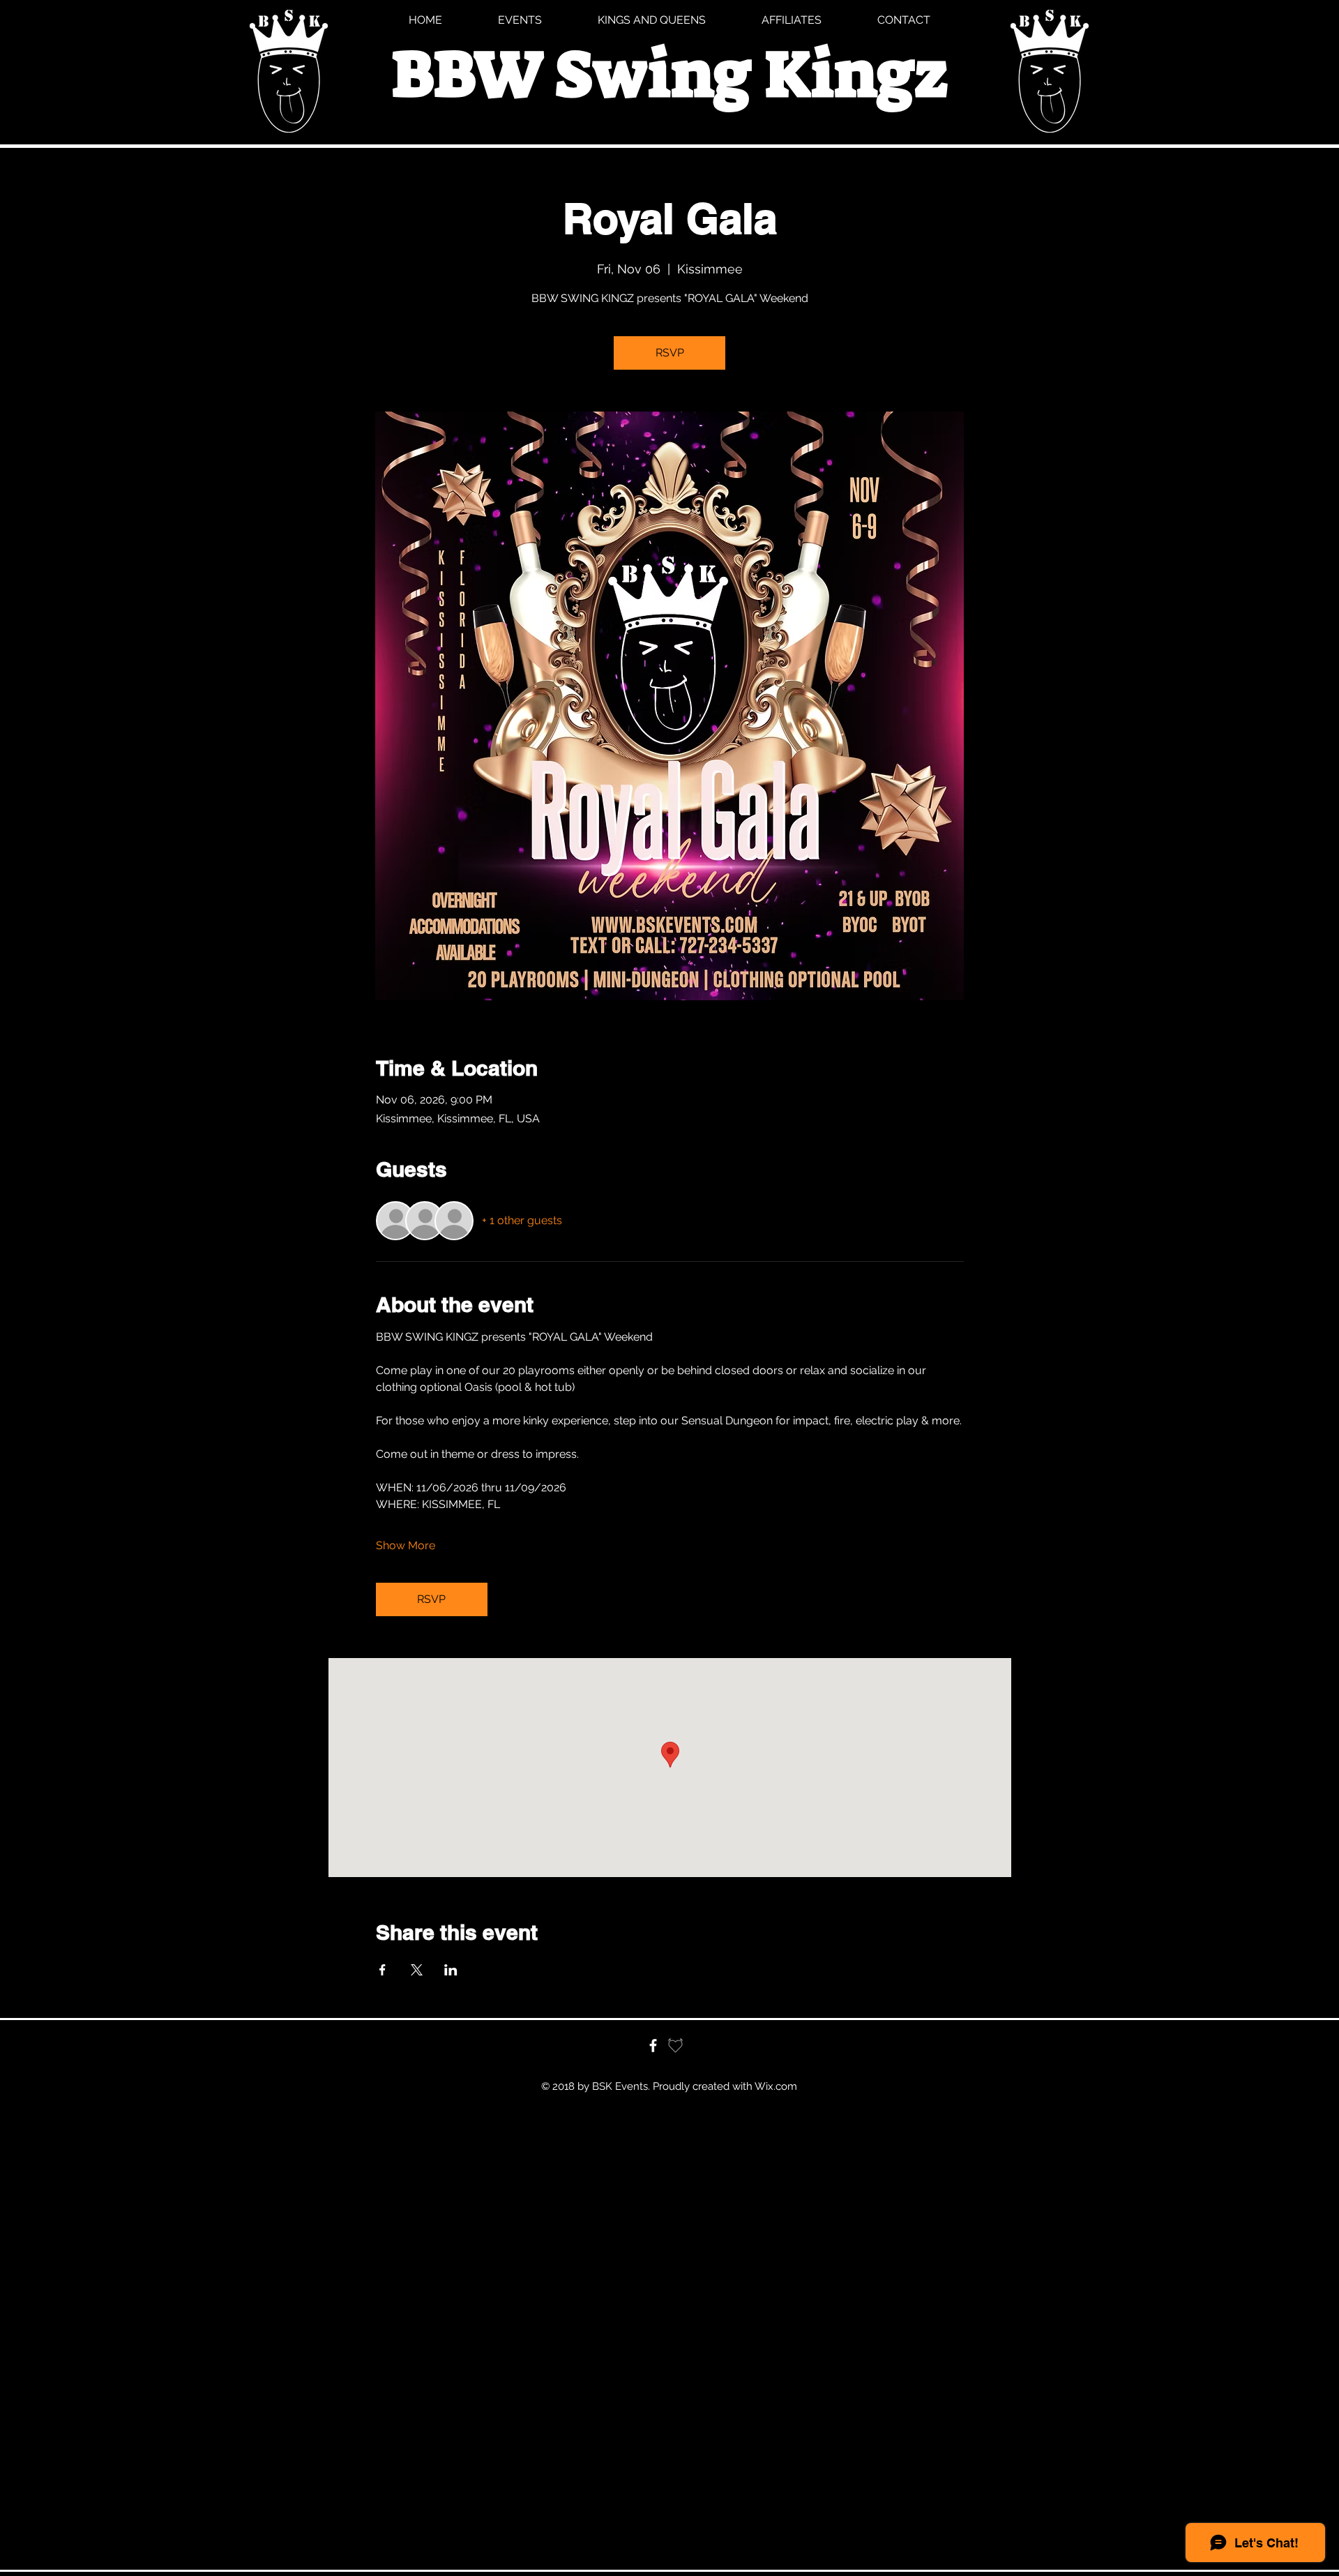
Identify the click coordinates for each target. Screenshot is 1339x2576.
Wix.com (776, 2086)
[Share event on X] (417, 1970)
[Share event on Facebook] (383, 1970)
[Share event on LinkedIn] (451, 1970)
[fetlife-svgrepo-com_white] (675, 2046)
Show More (406, 1545)
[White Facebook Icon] (653, 2046)
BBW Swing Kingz (669, 74)
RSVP (670, 353)
